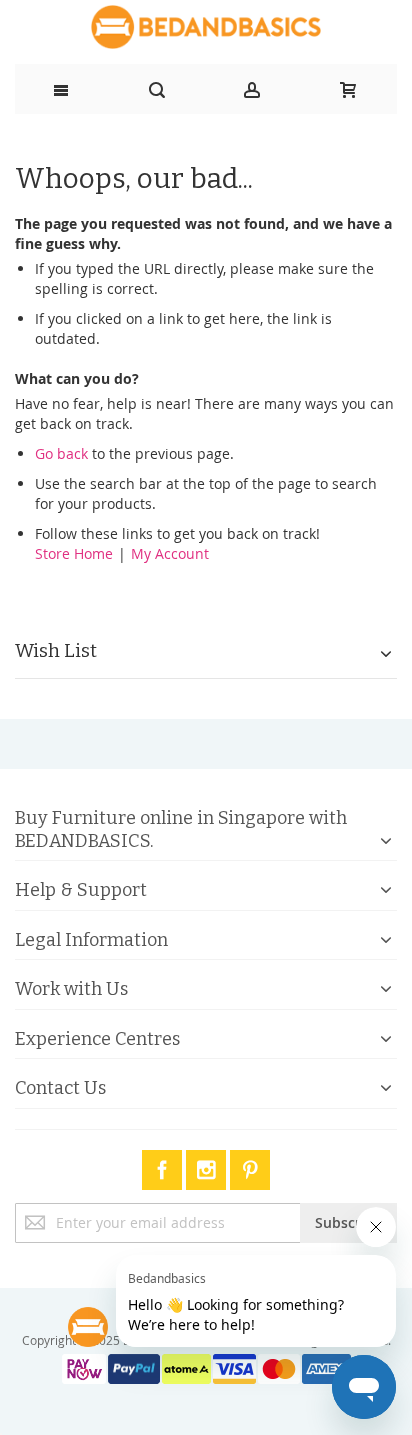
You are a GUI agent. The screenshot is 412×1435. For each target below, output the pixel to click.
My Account (170, 553)
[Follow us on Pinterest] (250, 1166)
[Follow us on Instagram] (208, 1166)
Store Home (74, 553)
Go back (61, 453)
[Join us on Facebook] (164, 1166)
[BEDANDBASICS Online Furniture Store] (205, 27)
